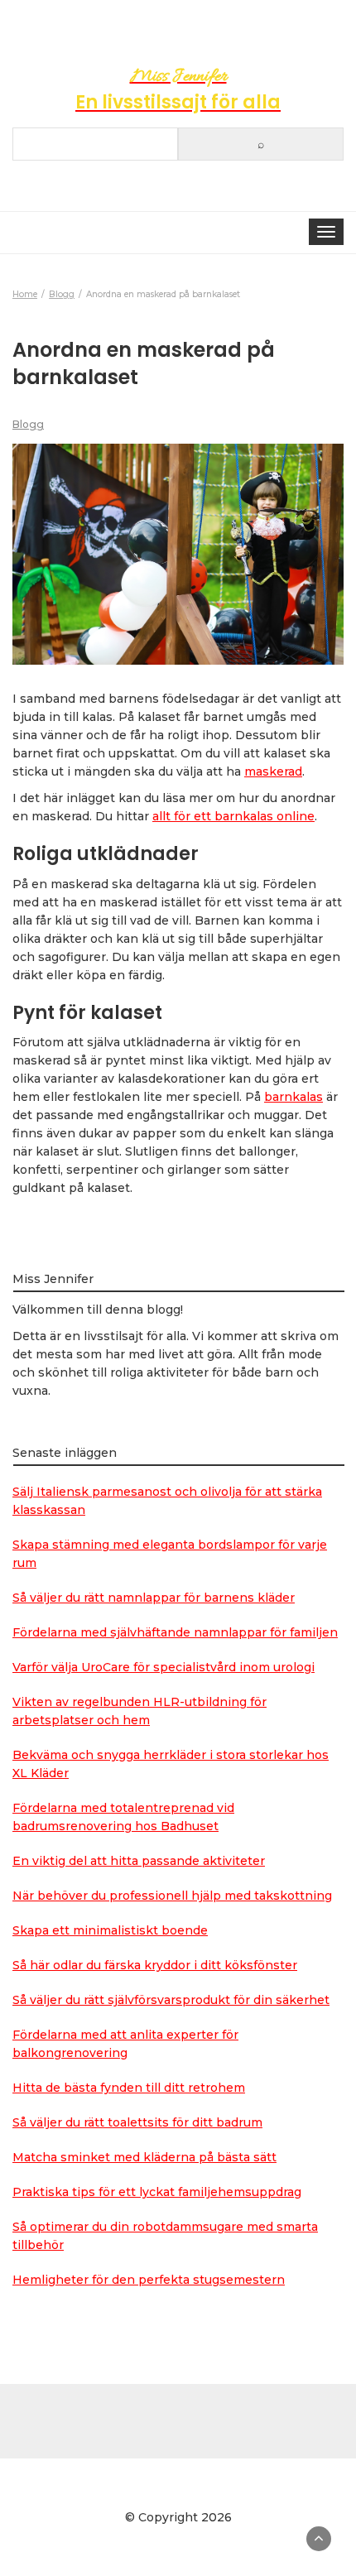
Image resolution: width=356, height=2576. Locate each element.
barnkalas (293, 1097)
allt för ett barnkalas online (233, 816)
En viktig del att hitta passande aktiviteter (139, 1861)
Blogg (28, 424)
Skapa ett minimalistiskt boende (110, 1930)
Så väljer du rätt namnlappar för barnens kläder (154, 1598)
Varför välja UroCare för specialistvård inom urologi (164, 1667)
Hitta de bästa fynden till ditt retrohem (129, 2088)
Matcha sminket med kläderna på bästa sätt (144, 2157)
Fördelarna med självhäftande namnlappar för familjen (175, 1632)
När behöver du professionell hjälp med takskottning (172, 1896)
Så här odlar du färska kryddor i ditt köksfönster (155, 1965)
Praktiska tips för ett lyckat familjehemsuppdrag (157, 2192)
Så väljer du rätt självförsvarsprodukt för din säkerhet (171, 2000)
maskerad (273, 771)
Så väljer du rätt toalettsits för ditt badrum (137, 2122)
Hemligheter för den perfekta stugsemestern (149, 2280)
